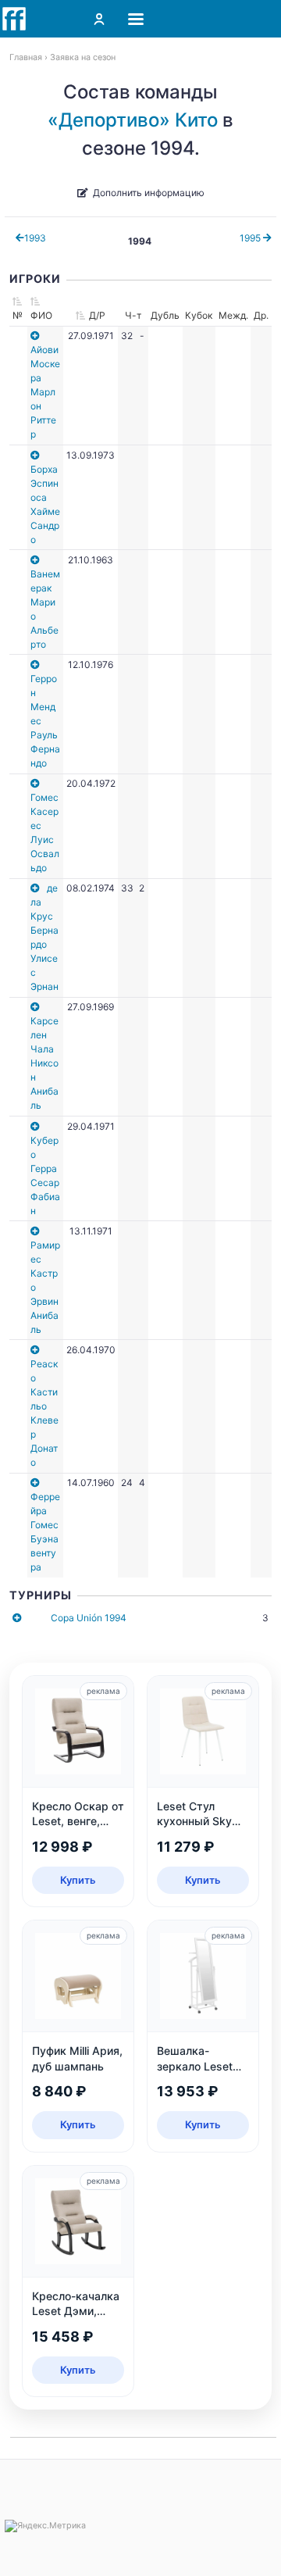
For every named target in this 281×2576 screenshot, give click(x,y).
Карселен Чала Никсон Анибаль (44, 1063)
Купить (78, 1880)
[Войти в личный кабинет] (99, 19)
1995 (251, 238)
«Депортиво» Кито (133, 120)
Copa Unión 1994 (89, 1618)
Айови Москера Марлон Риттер (45, 392)
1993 (35, 238)
